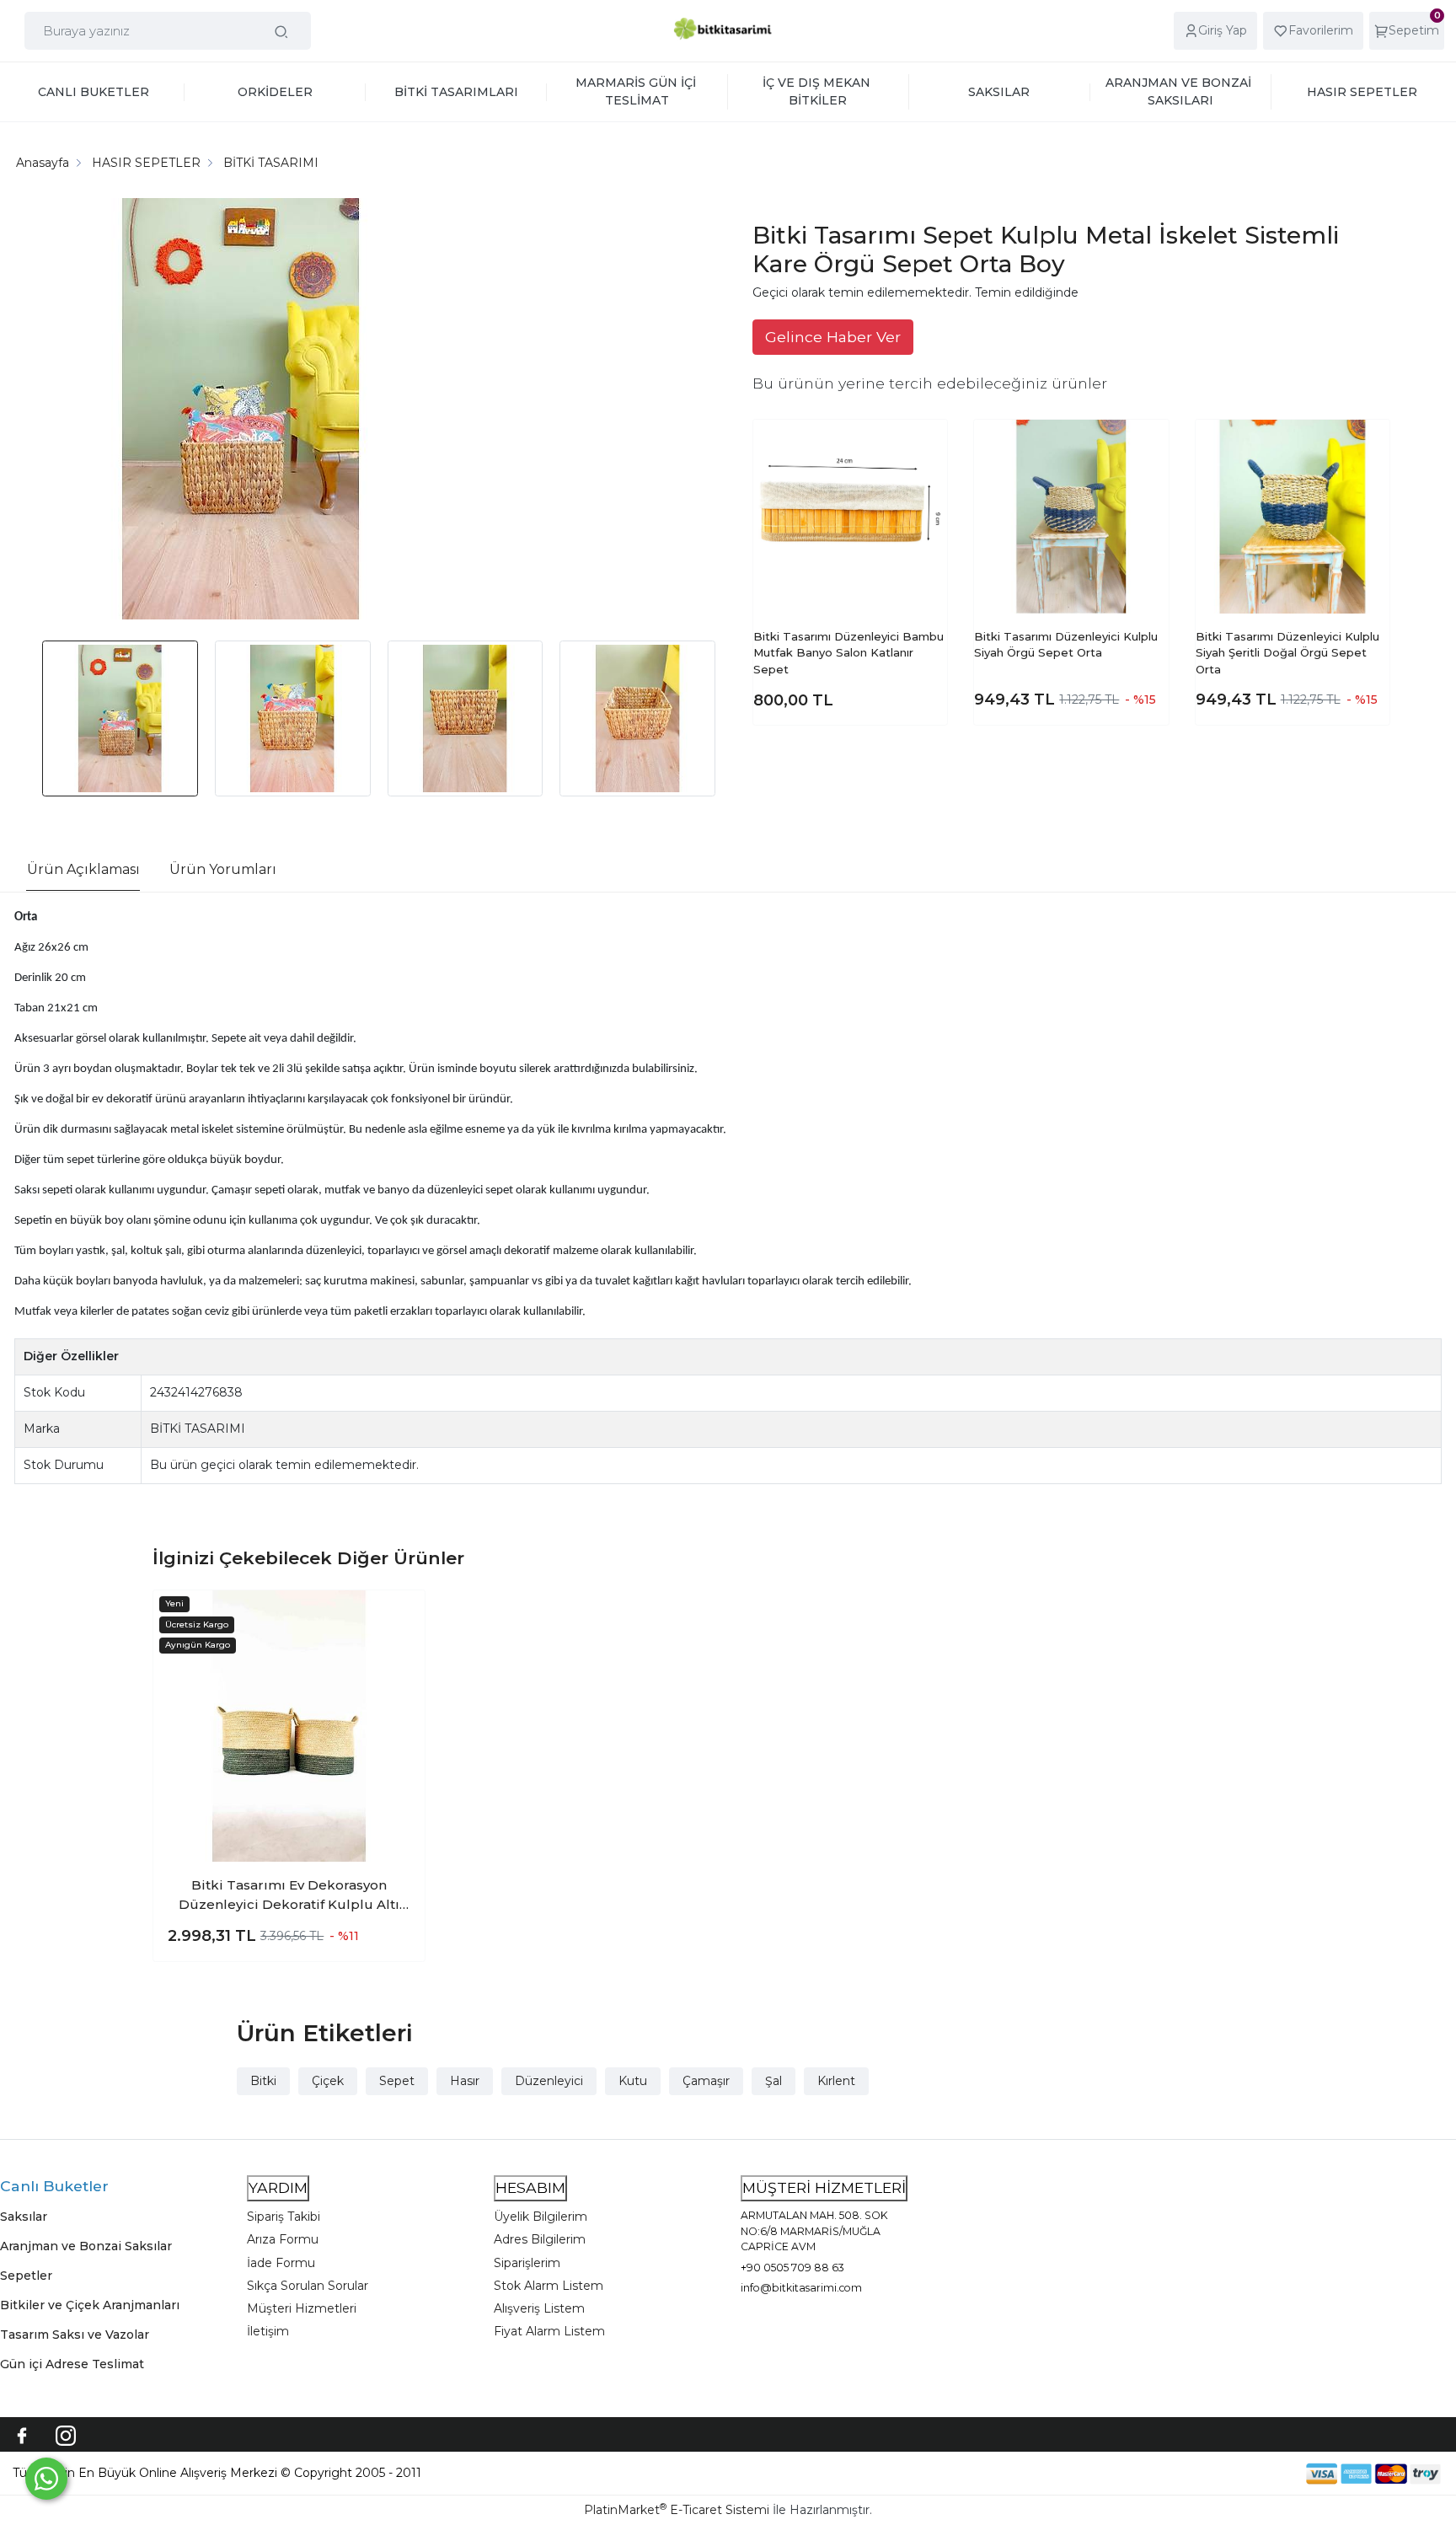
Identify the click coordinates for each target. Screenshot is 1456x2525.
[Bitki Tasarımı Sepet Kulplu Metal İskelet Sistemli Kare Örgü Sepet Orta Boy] (241, 411)
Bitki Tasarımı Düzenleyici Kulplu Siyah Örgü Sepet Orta (1066, 645)
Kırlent (836, 2081)
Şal (773, 2081)
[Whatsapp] (46, 2479)
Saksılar (24, 2217)
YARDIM (278, 2187)
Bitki (263, 2081)
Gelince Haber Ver (833, 337)
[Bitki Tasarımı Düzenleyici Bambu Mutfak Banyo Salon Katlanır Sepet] (850, 517)
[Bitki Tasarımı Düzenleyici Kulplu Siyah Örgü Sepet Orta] (1071, 517)
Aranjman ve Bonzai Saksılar (86, 2246)
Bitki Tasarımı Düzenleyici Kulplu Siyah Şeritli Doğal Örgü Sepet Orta (1287, 653)
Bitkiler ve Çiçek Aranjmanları (90, 2305)
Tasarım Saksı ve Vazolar (75, 2335)
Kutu (633, 2081)
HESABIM (530, 2187)
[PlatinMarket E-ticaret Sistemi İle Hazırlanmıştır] (1248, 2473)
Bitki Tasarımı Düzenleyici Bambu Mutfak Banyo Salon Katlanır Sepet (848, 653)
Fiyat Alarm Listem (549, 2331)
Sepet (397, 2081)
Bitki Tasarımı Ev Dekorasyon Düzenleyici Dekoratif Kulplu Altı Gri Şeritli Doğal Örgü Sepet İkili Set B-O (289, 1895)
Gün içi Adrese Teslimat (72, 2364)
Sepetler (26, 2276)
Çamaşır (706, 2081)
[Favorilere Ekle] (921, 445)
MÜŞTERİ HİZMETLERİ (824, 2187)
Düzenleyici (549, 2081)
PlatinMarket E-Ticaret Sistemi (677, 2510)
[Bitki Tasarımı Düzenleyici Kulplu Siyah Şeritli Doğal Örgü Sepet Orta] (1293, 517)
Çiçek (328, 2081)
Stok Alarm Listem (549, 2286)
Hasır (465, 2081)
